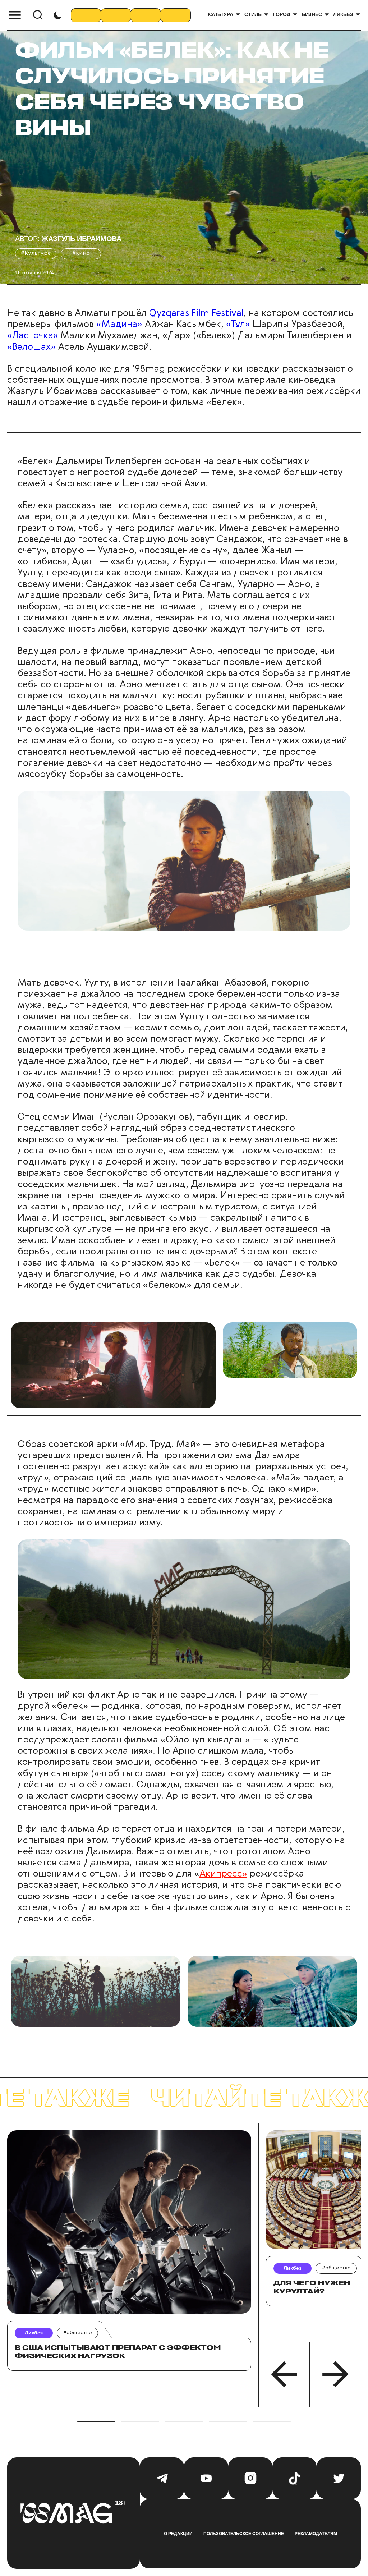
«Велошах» (31, 347)
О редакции (178, 2534)
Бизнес (312, 14)
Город (281, 14)
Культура (220, 14)
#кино (81, 253)
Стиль (253, 14)
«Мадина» (119, 325)
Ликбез (343, 14)
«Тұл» (238, 325)
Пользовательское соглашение (244, 2534)
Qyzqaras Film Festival (195, 313)
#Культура (36, 253)
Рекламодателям (316, 2534)
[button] (284, 2374)
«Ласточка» (33, 336)
